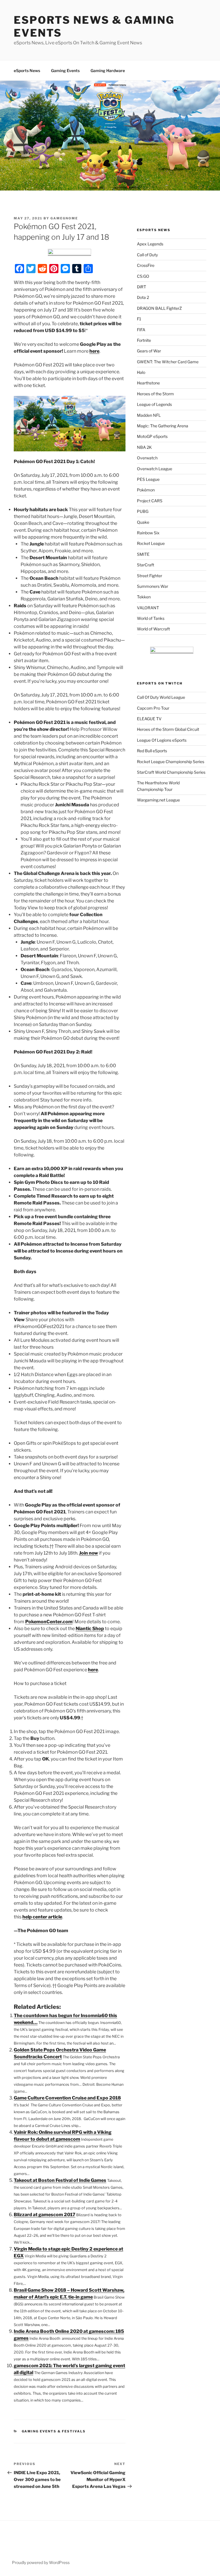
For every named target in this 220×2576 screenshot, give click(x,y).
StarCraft (146, 565)
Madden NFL (149, 415)
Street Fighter (150, 576)
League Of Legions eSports (162, 740)
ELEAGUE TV (149, 719)
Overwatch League (155, 469)
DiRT (142, 287)
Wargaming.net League (158, 800)
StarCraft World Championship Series (171, 772)
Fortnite (144, 340)
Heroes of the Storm (155, 394)
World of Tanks (151, 618)
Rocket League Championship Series (171, 762)
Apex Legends (150, 244)
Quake (143, 522)
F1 (139, 319)
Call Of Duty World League (161, 697)
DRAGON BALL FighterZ (159, 308)
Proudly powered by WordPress (41, 2562)
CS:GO (143, 276)
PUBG (143, 511)
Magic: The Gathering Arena (163, 426)
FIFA (141, 330)
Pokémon (146, 490)
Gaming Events (65, 71)
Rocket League (151, 543)
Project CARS (150, 501)
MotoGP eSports (152, 436)
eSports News (27, 71)
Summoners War (153, 586)
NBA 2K (144, 447)
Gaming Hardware (108, 71)
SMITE (143, 554)
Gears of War (149, 351)
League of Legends (154, 404)
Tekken (144, 597)
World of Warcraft (153, 629)
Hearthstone (148, 383)
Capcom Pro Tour (153, 708)
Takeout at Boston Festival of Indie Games (60, 2180)
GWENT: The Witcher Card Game (168, 362)
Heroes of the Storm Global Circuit (168, 729)
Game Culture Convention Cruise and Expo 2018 (67, 2098)
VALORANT (148, 608)
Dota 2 (143, 297)
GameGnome (64, 218)
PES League (148, 479)
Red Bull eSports (152, 751)
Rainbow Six (148, 533)
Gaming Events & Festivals (54, 2431)
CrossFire (146, 265)
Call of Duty (147, 255)
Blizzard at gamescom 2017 (45, 2215)
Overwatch (147, 458)
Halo (141, 372)
